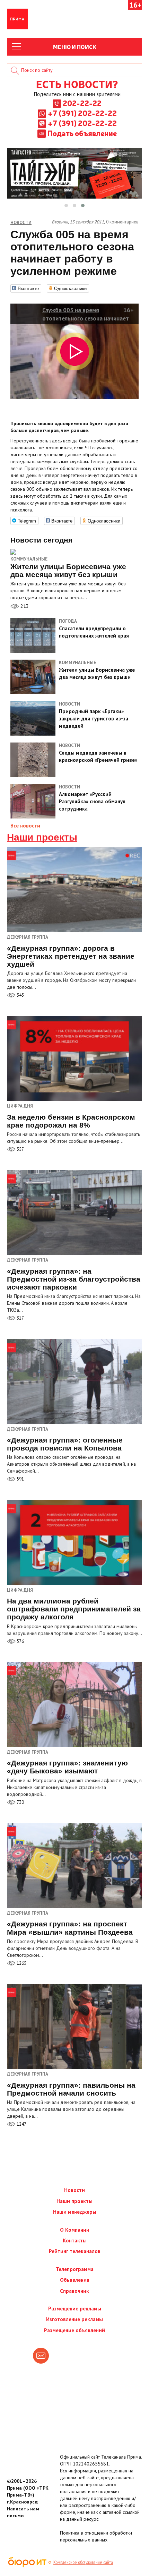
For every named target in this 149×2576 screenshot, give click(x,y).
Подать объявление (82, 133)
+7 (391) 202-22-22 (82, 113)
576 (20, 1641)
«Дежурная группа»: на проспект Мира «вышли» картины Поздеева (70, 1928)
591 (20, 1479)
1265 (21, 1963)
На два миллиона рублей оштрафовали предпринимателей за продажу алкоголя (74, 1609)
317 (20, 1318)
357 (20, 1149)
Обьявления (75, 2280)
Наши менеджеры (75, 2212)
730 (20, 1802)
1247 (21, 2124)
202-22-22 (82, 103)
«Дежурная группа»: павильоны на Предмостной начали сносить (71, 2089)
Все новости (25, 826)
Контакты (75, 2240)
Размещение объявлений (74, 2330)
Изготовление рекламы (74, 2319)
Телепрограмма (75, 2269)
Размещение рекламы (75, 2309)
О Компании (75, 2230)
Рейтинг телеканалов (75, 2251)
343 (20, 995)
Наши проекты (42, 837)
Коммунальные (29, 559)
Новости (74, 2190)
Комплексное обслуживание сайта (83, 2562)
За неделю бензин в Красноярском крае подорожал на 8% (71, 1121)
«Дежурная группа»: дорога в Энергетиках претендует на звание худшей (71, 956)
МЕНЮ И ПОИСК (75, 47)
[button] (66, 205)
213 (24, 606)
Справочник (74, 2291)
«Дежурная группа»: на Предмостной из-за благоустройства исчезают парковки (74, 1279)
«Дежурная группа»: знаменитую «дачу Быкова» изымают (67, 1767)
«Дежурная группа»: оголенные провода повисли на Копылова (65, 1444)
